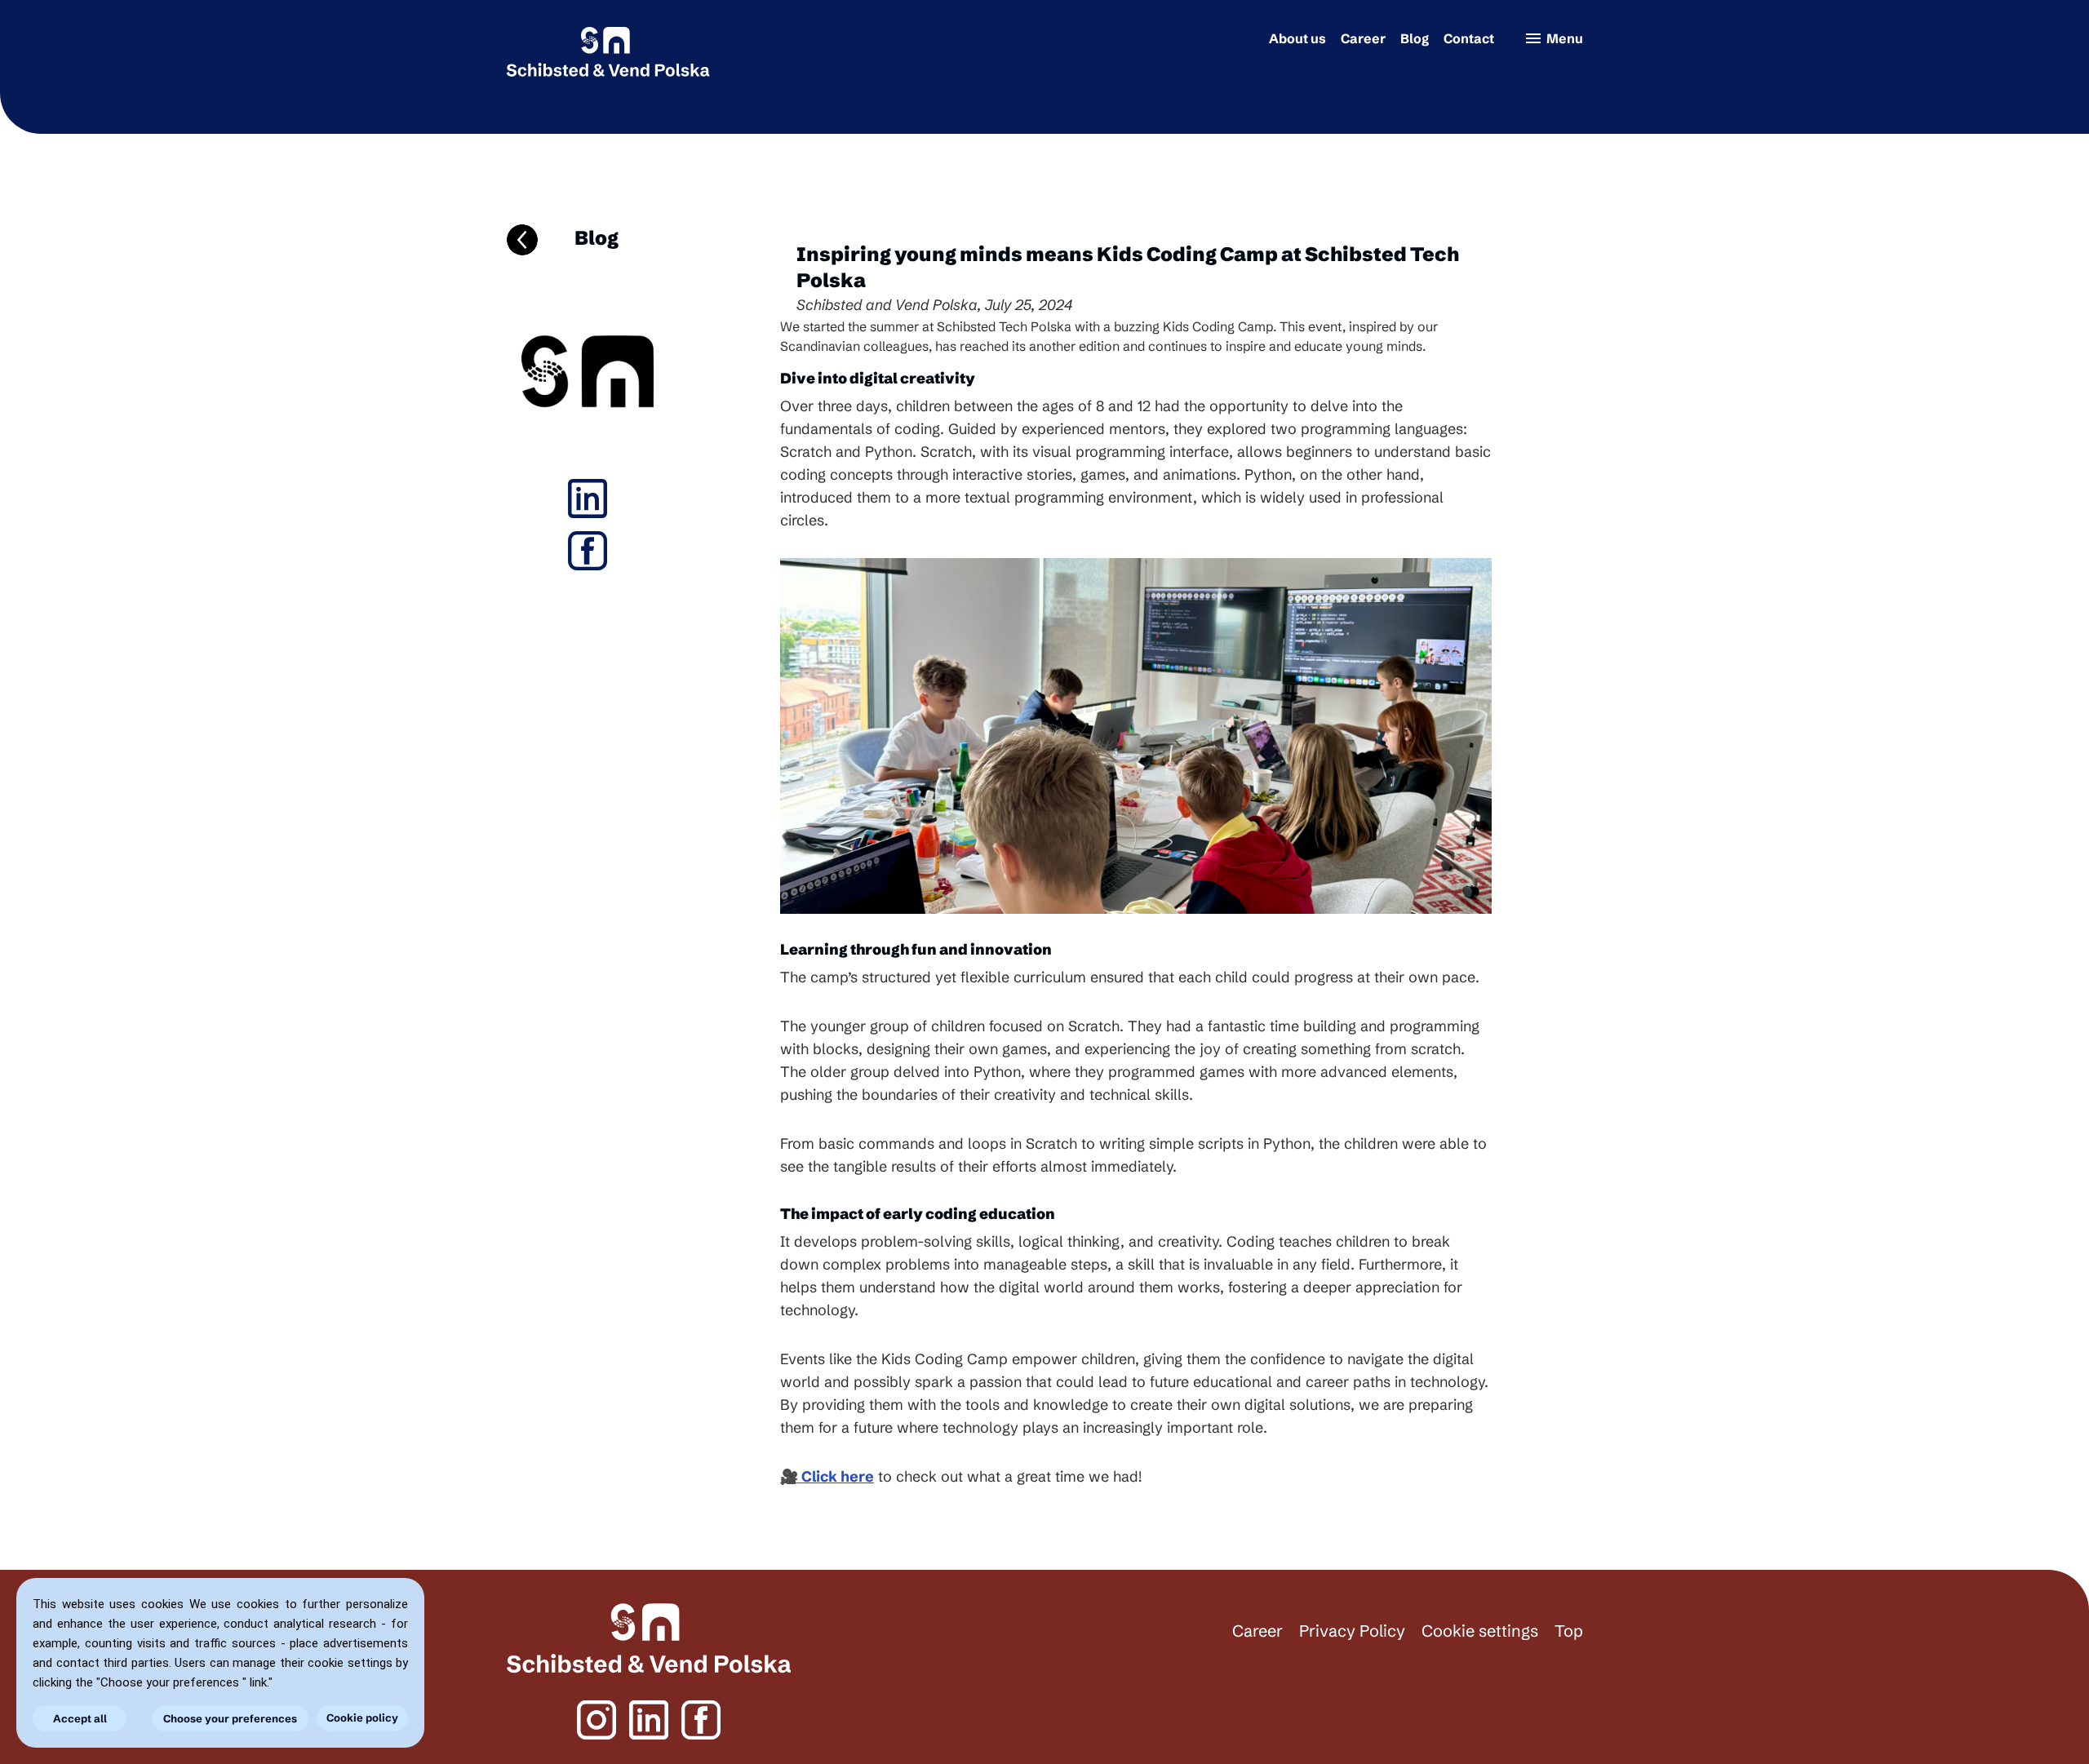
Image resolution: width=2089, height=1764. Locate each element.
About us (1297, 38)
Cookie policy (362, 1717)
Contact (1469, 38)
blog (595, 238)
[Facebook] (588, 551)
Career (1363, 38)
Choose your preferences (230, 1718)
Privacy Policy (1352, 1631)
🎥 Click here (827, 1476)
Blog (1415, 38)
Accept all (80, 1718)
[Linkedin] (588, 499)
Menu (1553, 38)
